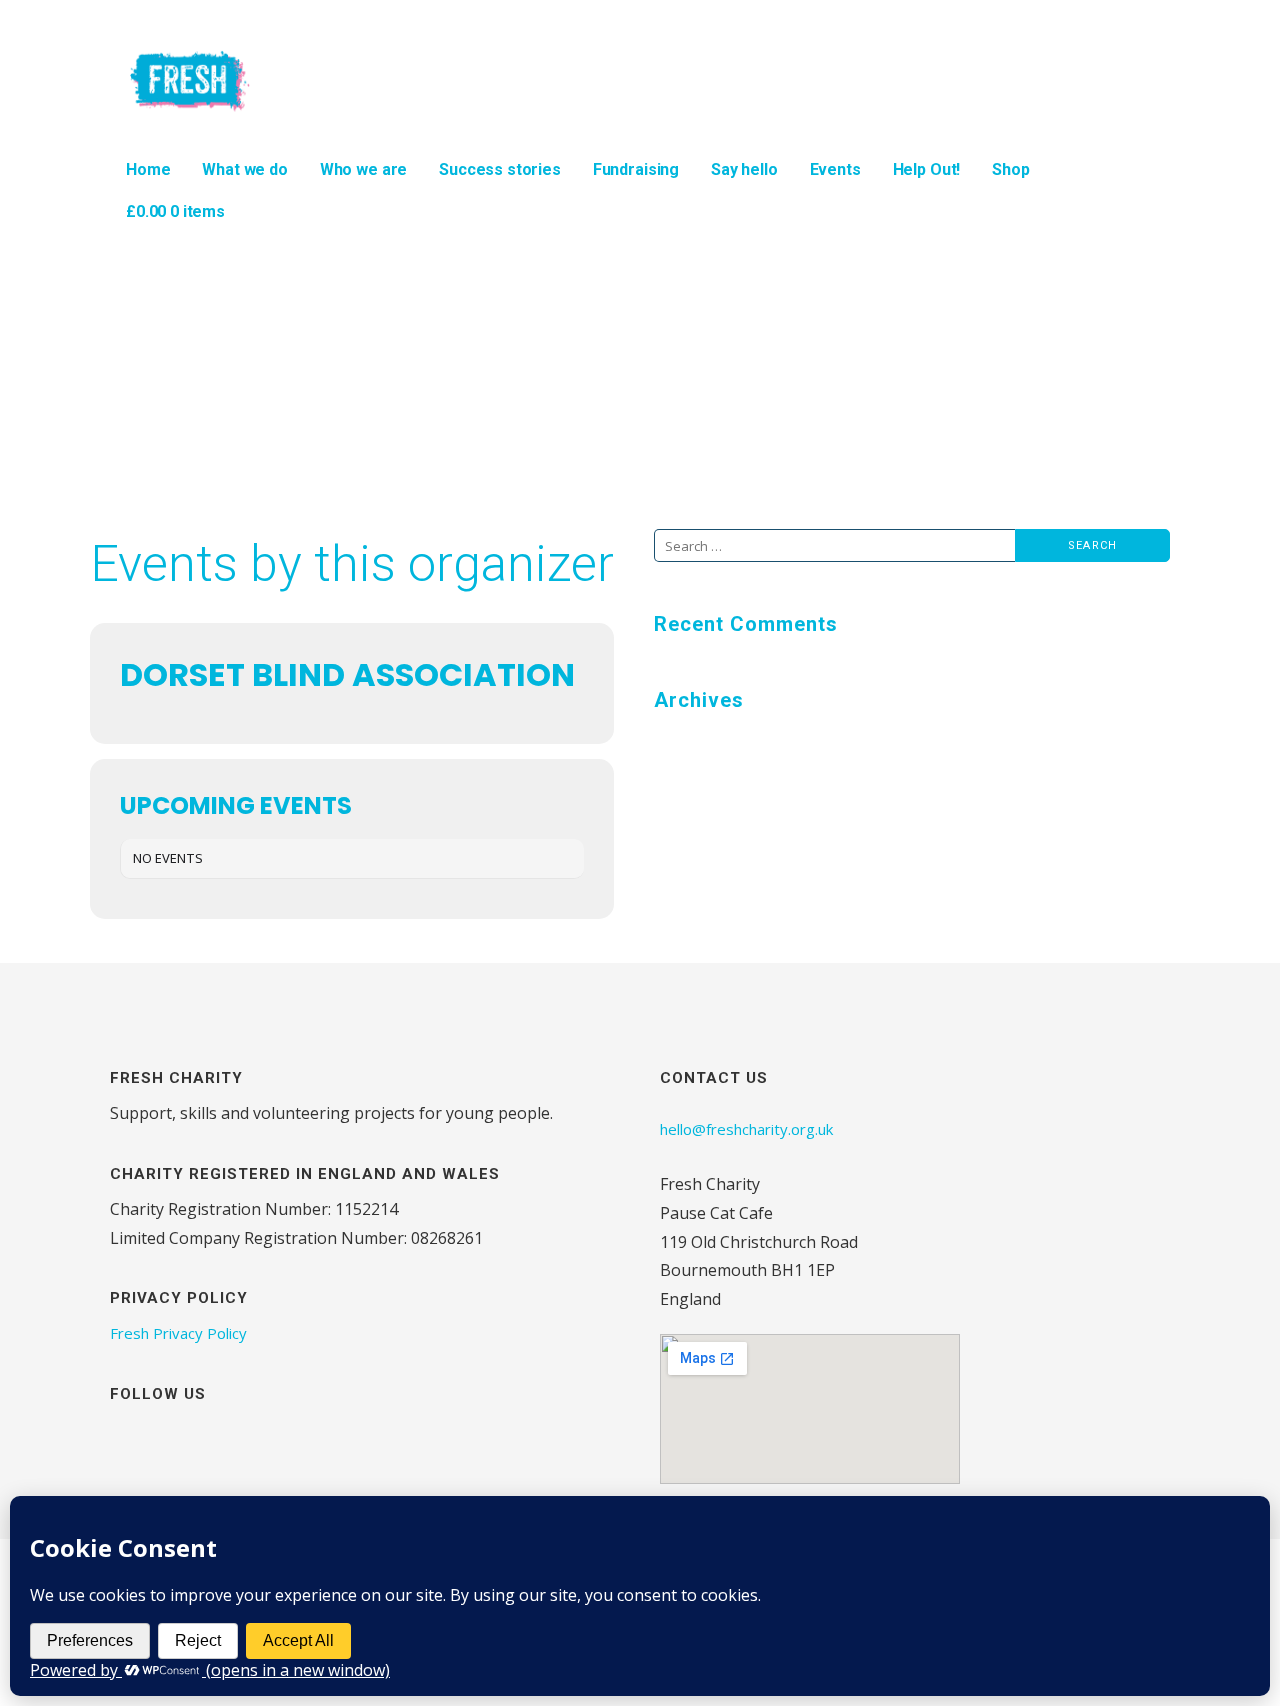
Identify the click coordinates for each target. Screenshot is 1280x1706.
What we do (244, 169)
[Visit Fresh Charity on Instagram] (121, 1438)
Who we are (363, 169)
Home (148, 169)
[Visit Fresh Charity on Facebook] (156, 1438)
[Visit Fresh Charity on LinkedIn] (226, 1438)
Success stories (500, 169)
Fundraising (636, 169)
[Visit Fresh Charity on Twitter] (191, 1438)
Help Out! (927, 169)
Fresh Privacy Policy (178, 1333)
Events (835, 169)
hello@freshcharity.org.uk (746, 1129)
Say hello (744, 169)
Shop (1010, 169)
